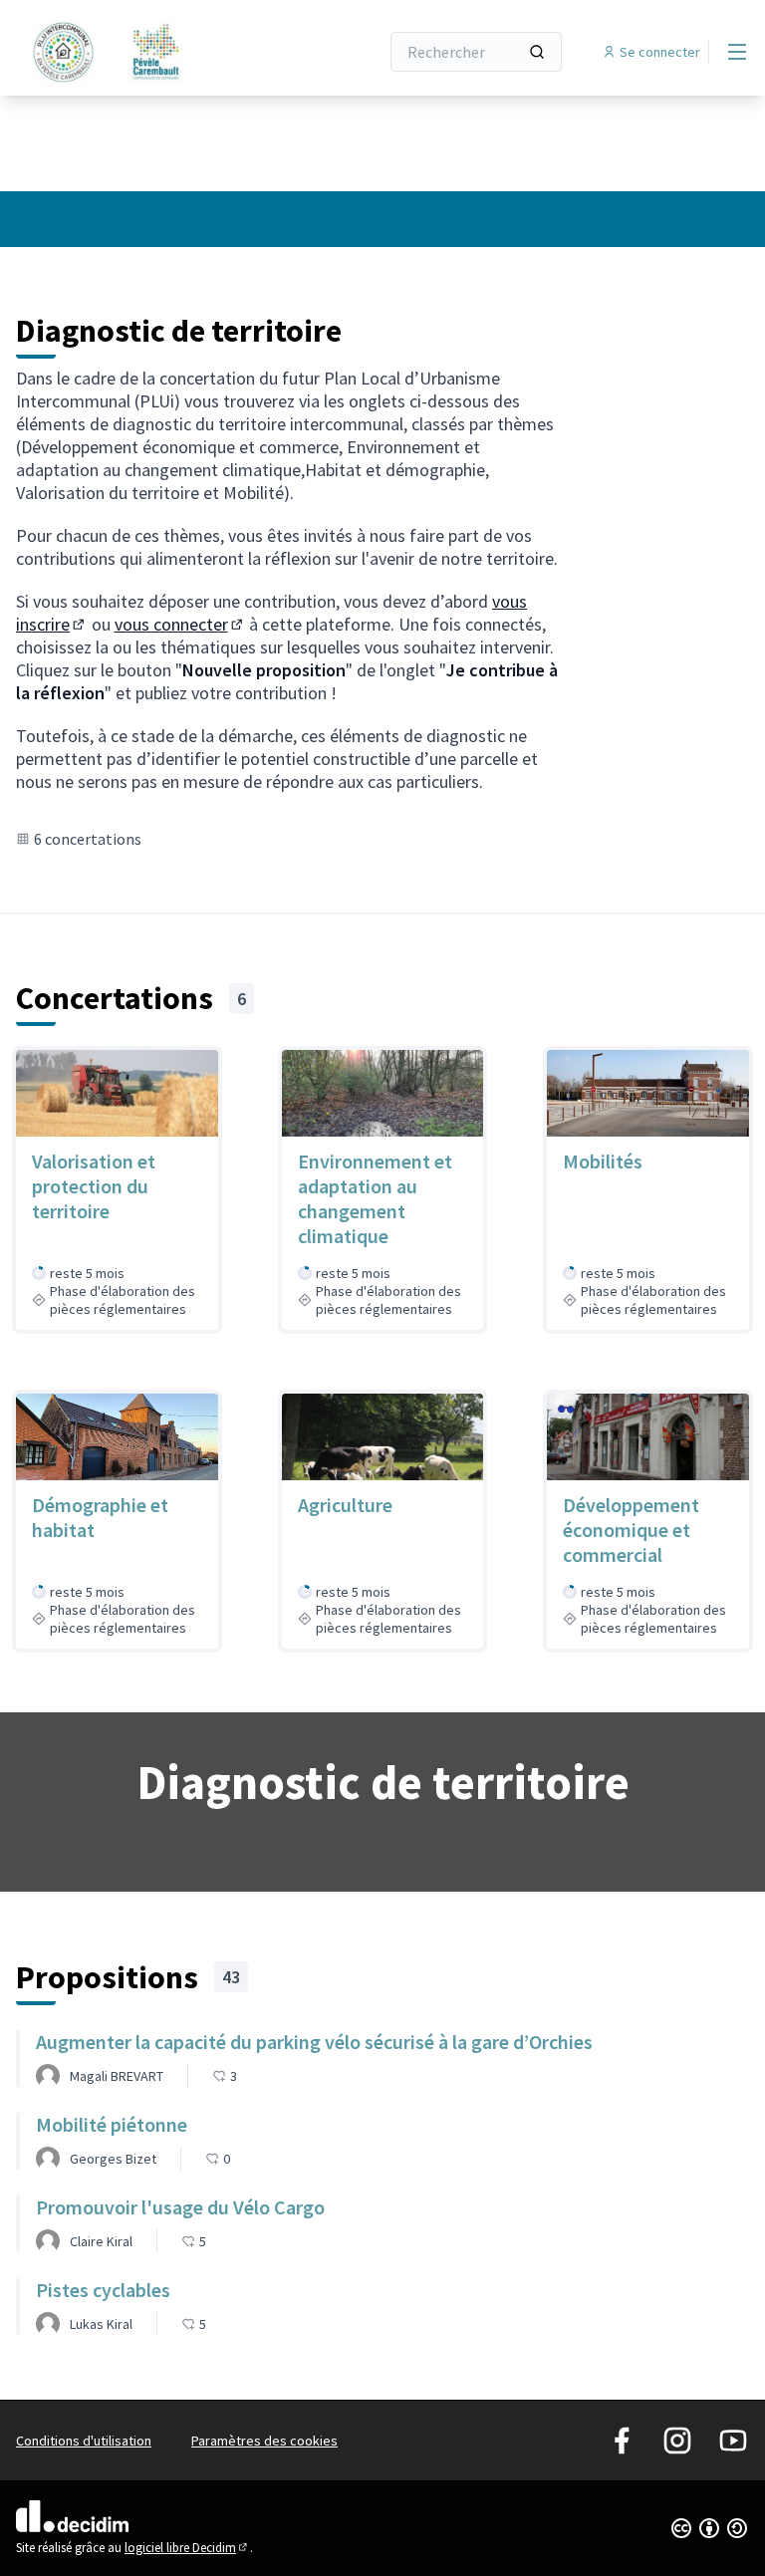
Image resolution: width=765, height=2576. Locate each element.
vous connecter (180, 624)
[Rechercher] (537, 52)
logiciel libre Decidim (187, 2548)
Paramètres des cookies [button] (264, 2441)
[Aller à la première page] (148, 52)
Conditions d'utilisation (84, 2441)
